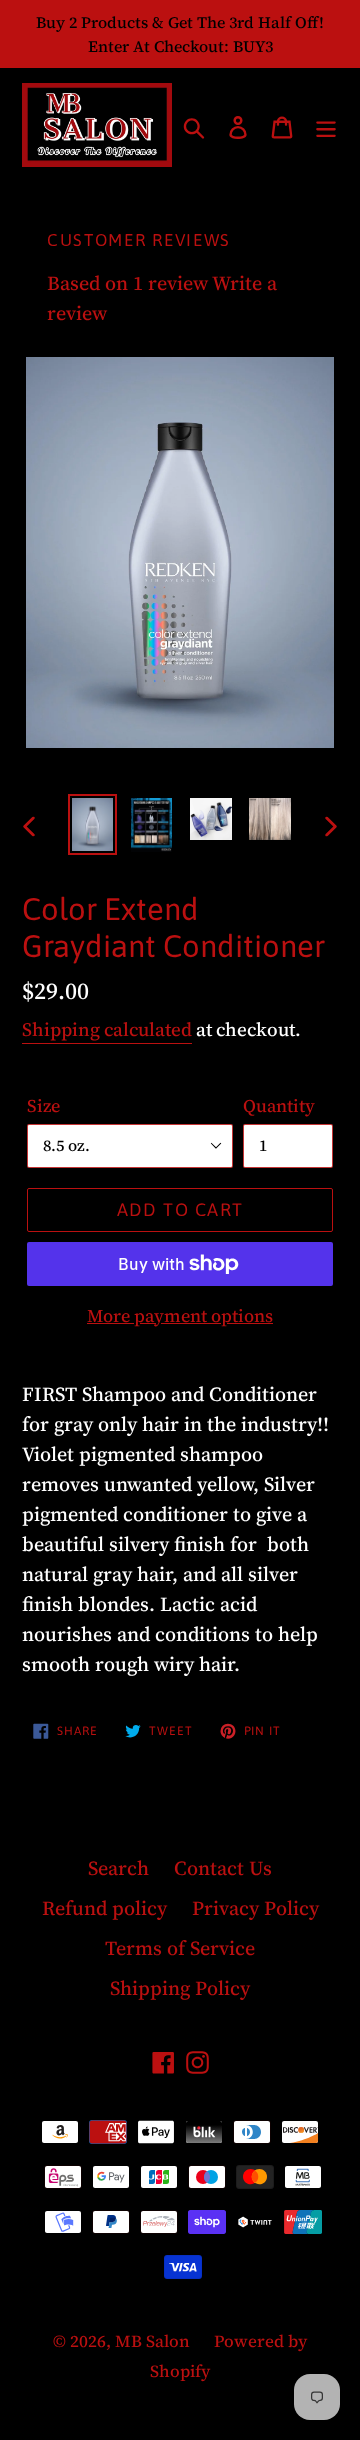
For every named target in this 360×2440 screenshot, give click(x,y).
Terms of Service (180, 1948)
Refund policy (104, 1908)
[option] (92, 824)
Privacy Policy (255, 1908)
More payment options (180, 1315)
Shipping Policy (180, 1988)
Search (118, 1868)
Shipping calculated (107, 1029)
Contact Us (223, 1868)
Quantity (279, 1105)
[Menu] (326, 125)
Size (43, 1105)
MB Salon (154, 2341)
